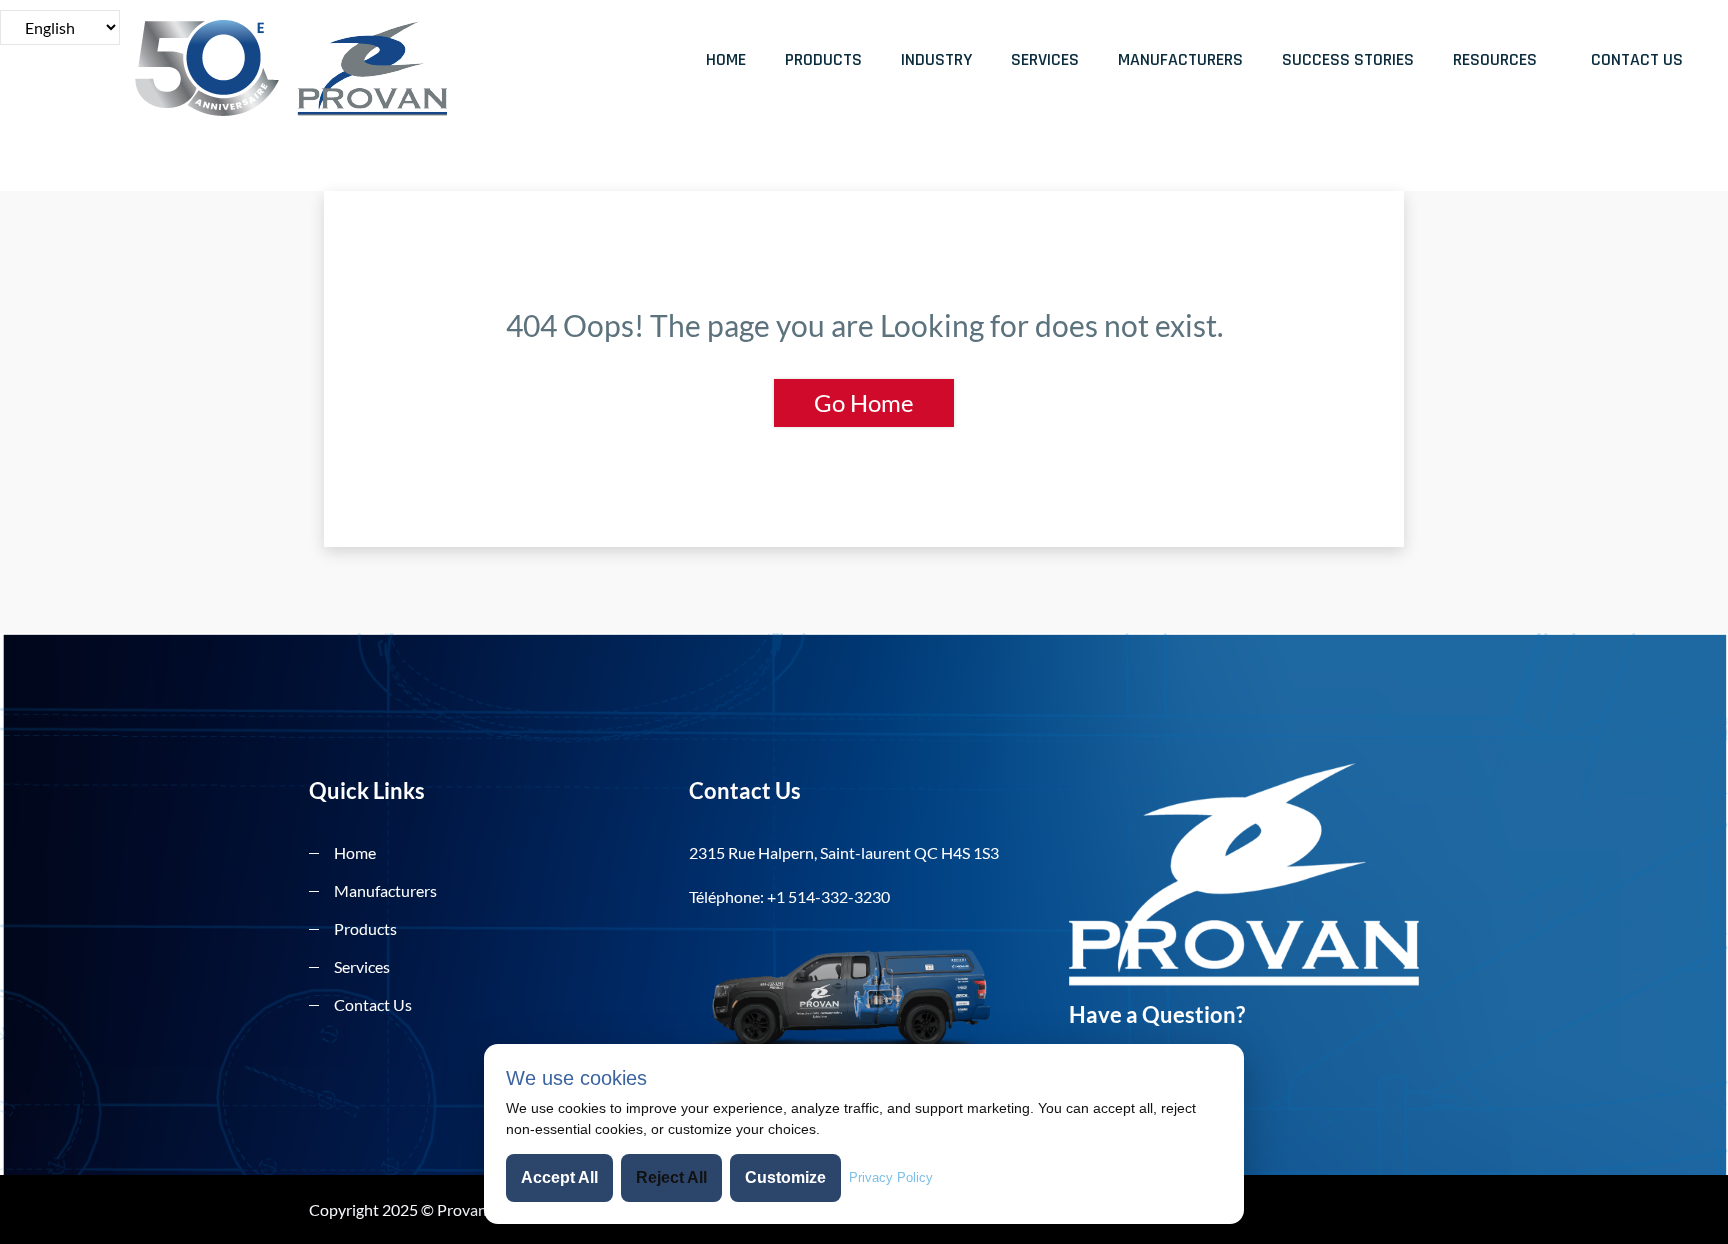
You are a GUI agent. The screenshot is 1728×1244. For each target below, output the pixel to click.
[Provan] (319, 68)
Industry (936, 59)
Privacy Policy (891, 1177)
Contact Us (1637, 59)
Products (823, 59)
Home (726, 59)
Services (1045, 59)
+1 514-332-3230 (828, 896)
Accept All (559, 1177)
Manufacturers (1180, 59)
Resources (1495, 59)
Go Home (864, 402)
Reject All (671, 1177)
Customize (785, 1177)
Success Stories (1348, 59)
